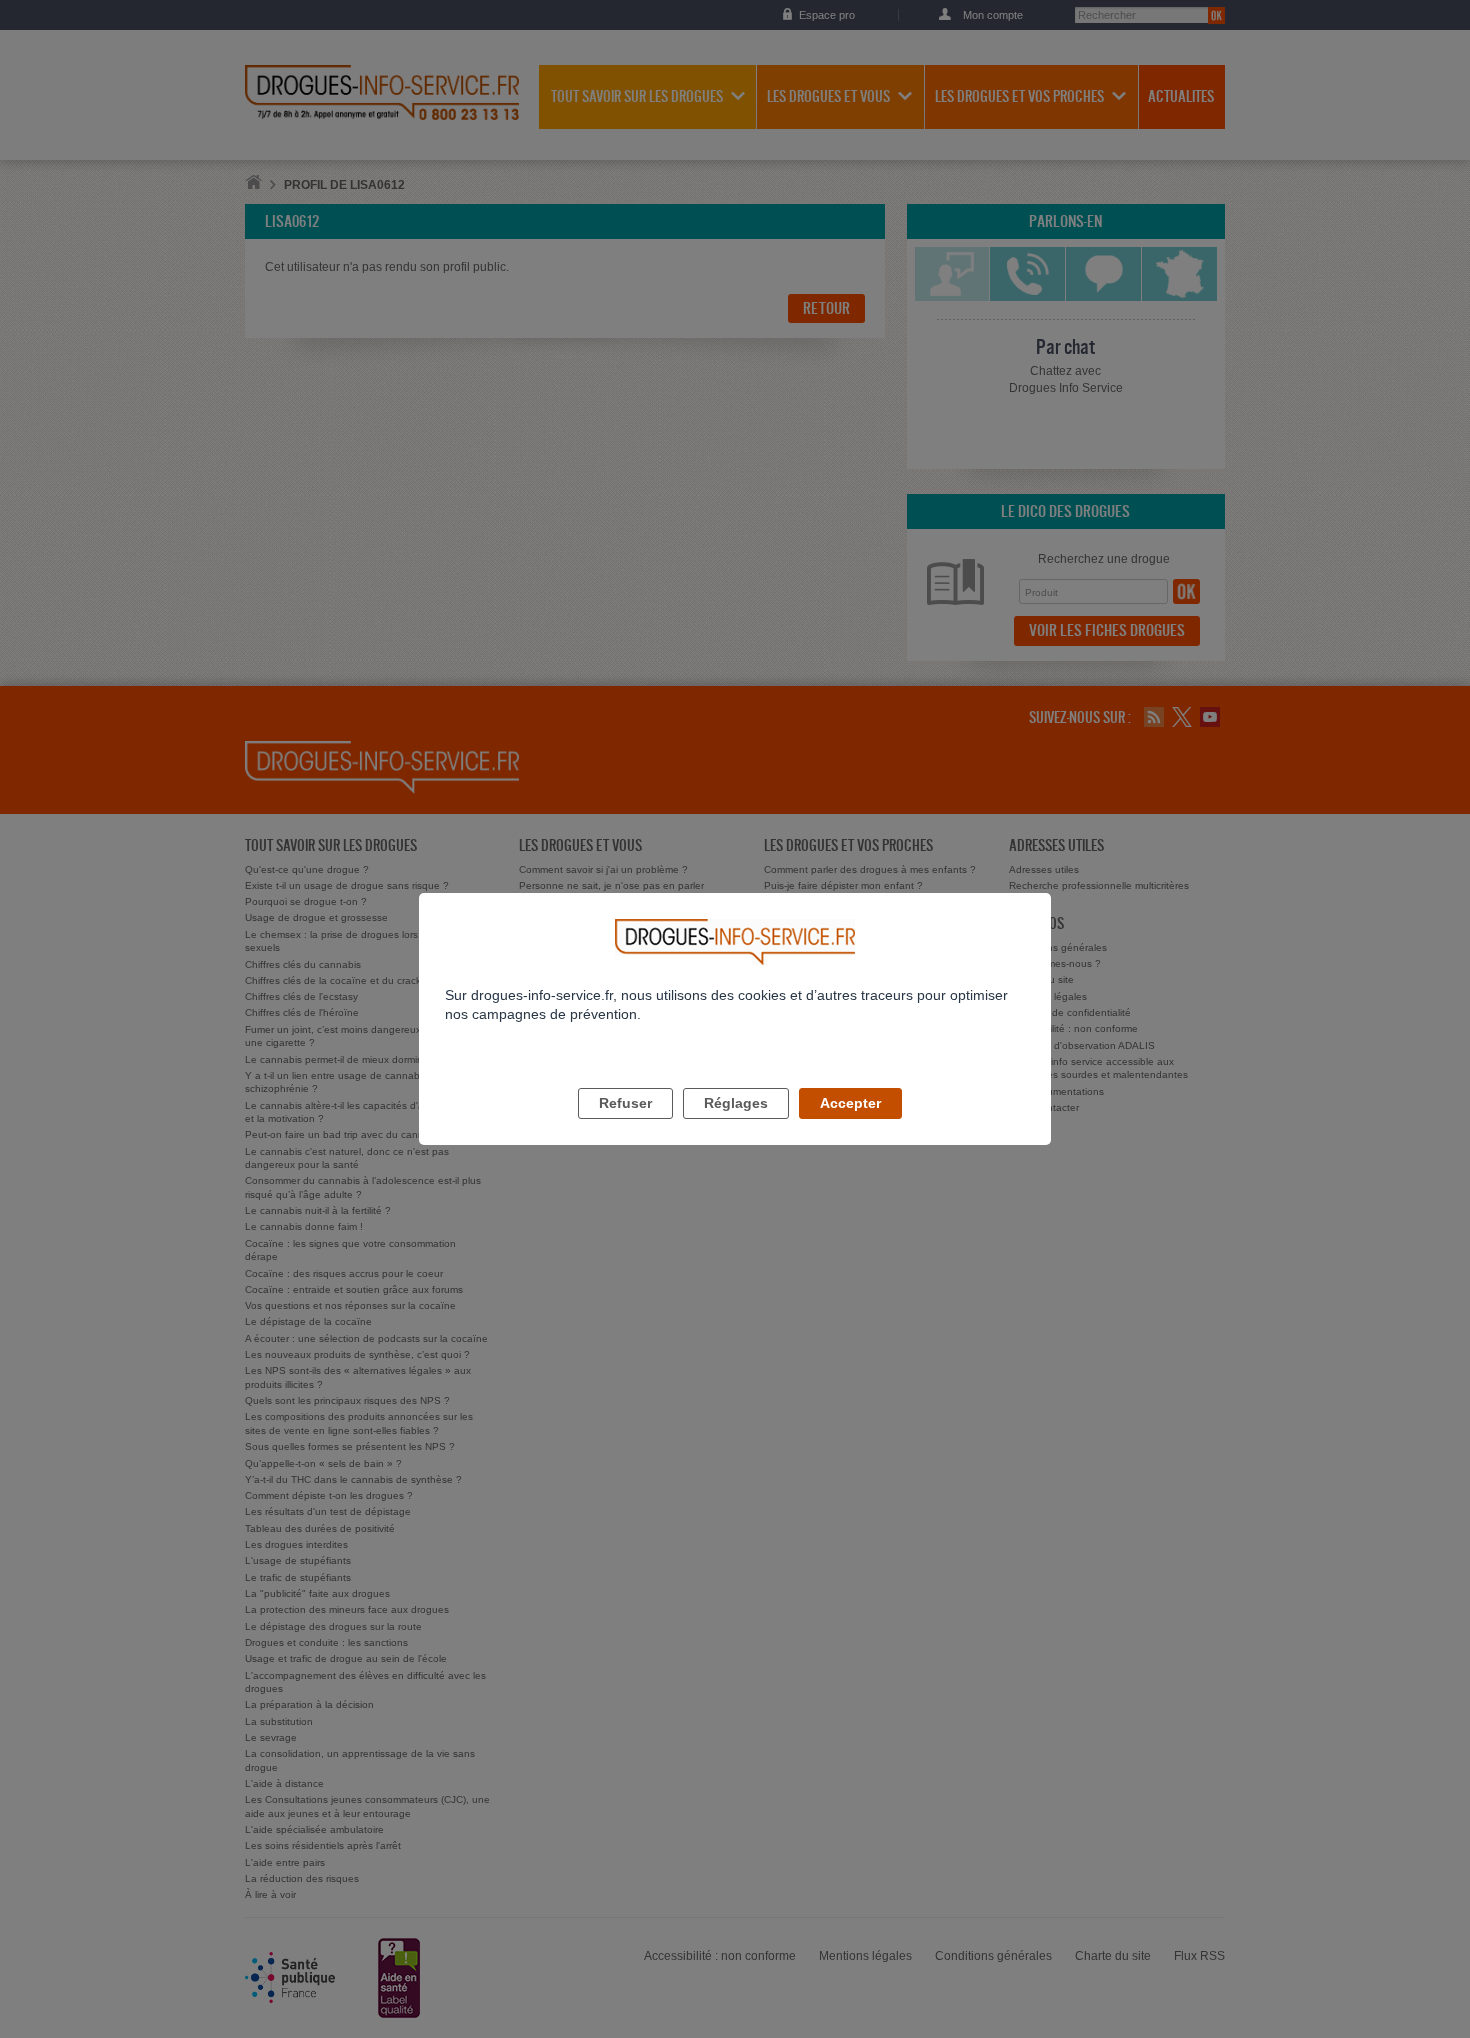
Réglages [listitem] (736, 1103)
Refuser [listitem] (625, 1103)
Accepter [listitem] (850, 1103)
